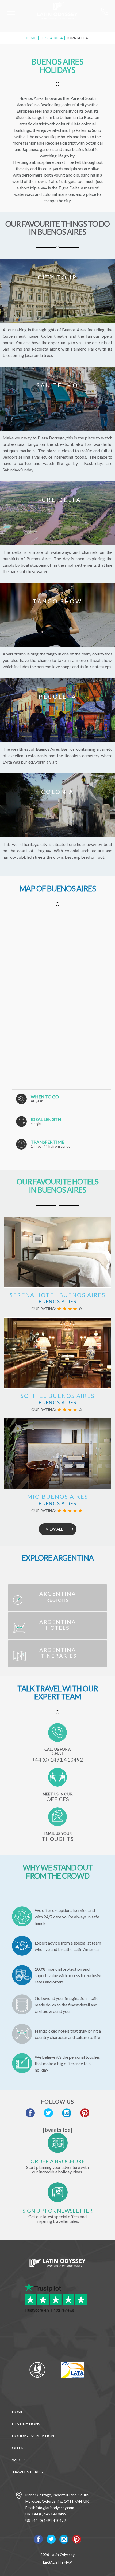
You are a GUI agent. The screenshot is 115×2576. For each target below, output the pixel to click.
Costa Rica (51, 38)
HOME (18, 2412)
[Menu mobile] (11, 13)
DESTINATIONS (26, 2424)
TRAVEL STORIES (27, 2472)
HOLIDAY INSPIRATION (33, 2436)
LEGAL (49, 2562)
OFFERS (19, 2448)
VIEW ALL (54, 1529)
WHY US (19, 2460)
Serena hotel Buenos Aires (57, 1295)
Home (30, 38)
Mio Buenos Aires (57, 1496)
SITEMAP (64, 2562)
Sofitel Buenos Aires (58, 1396)
